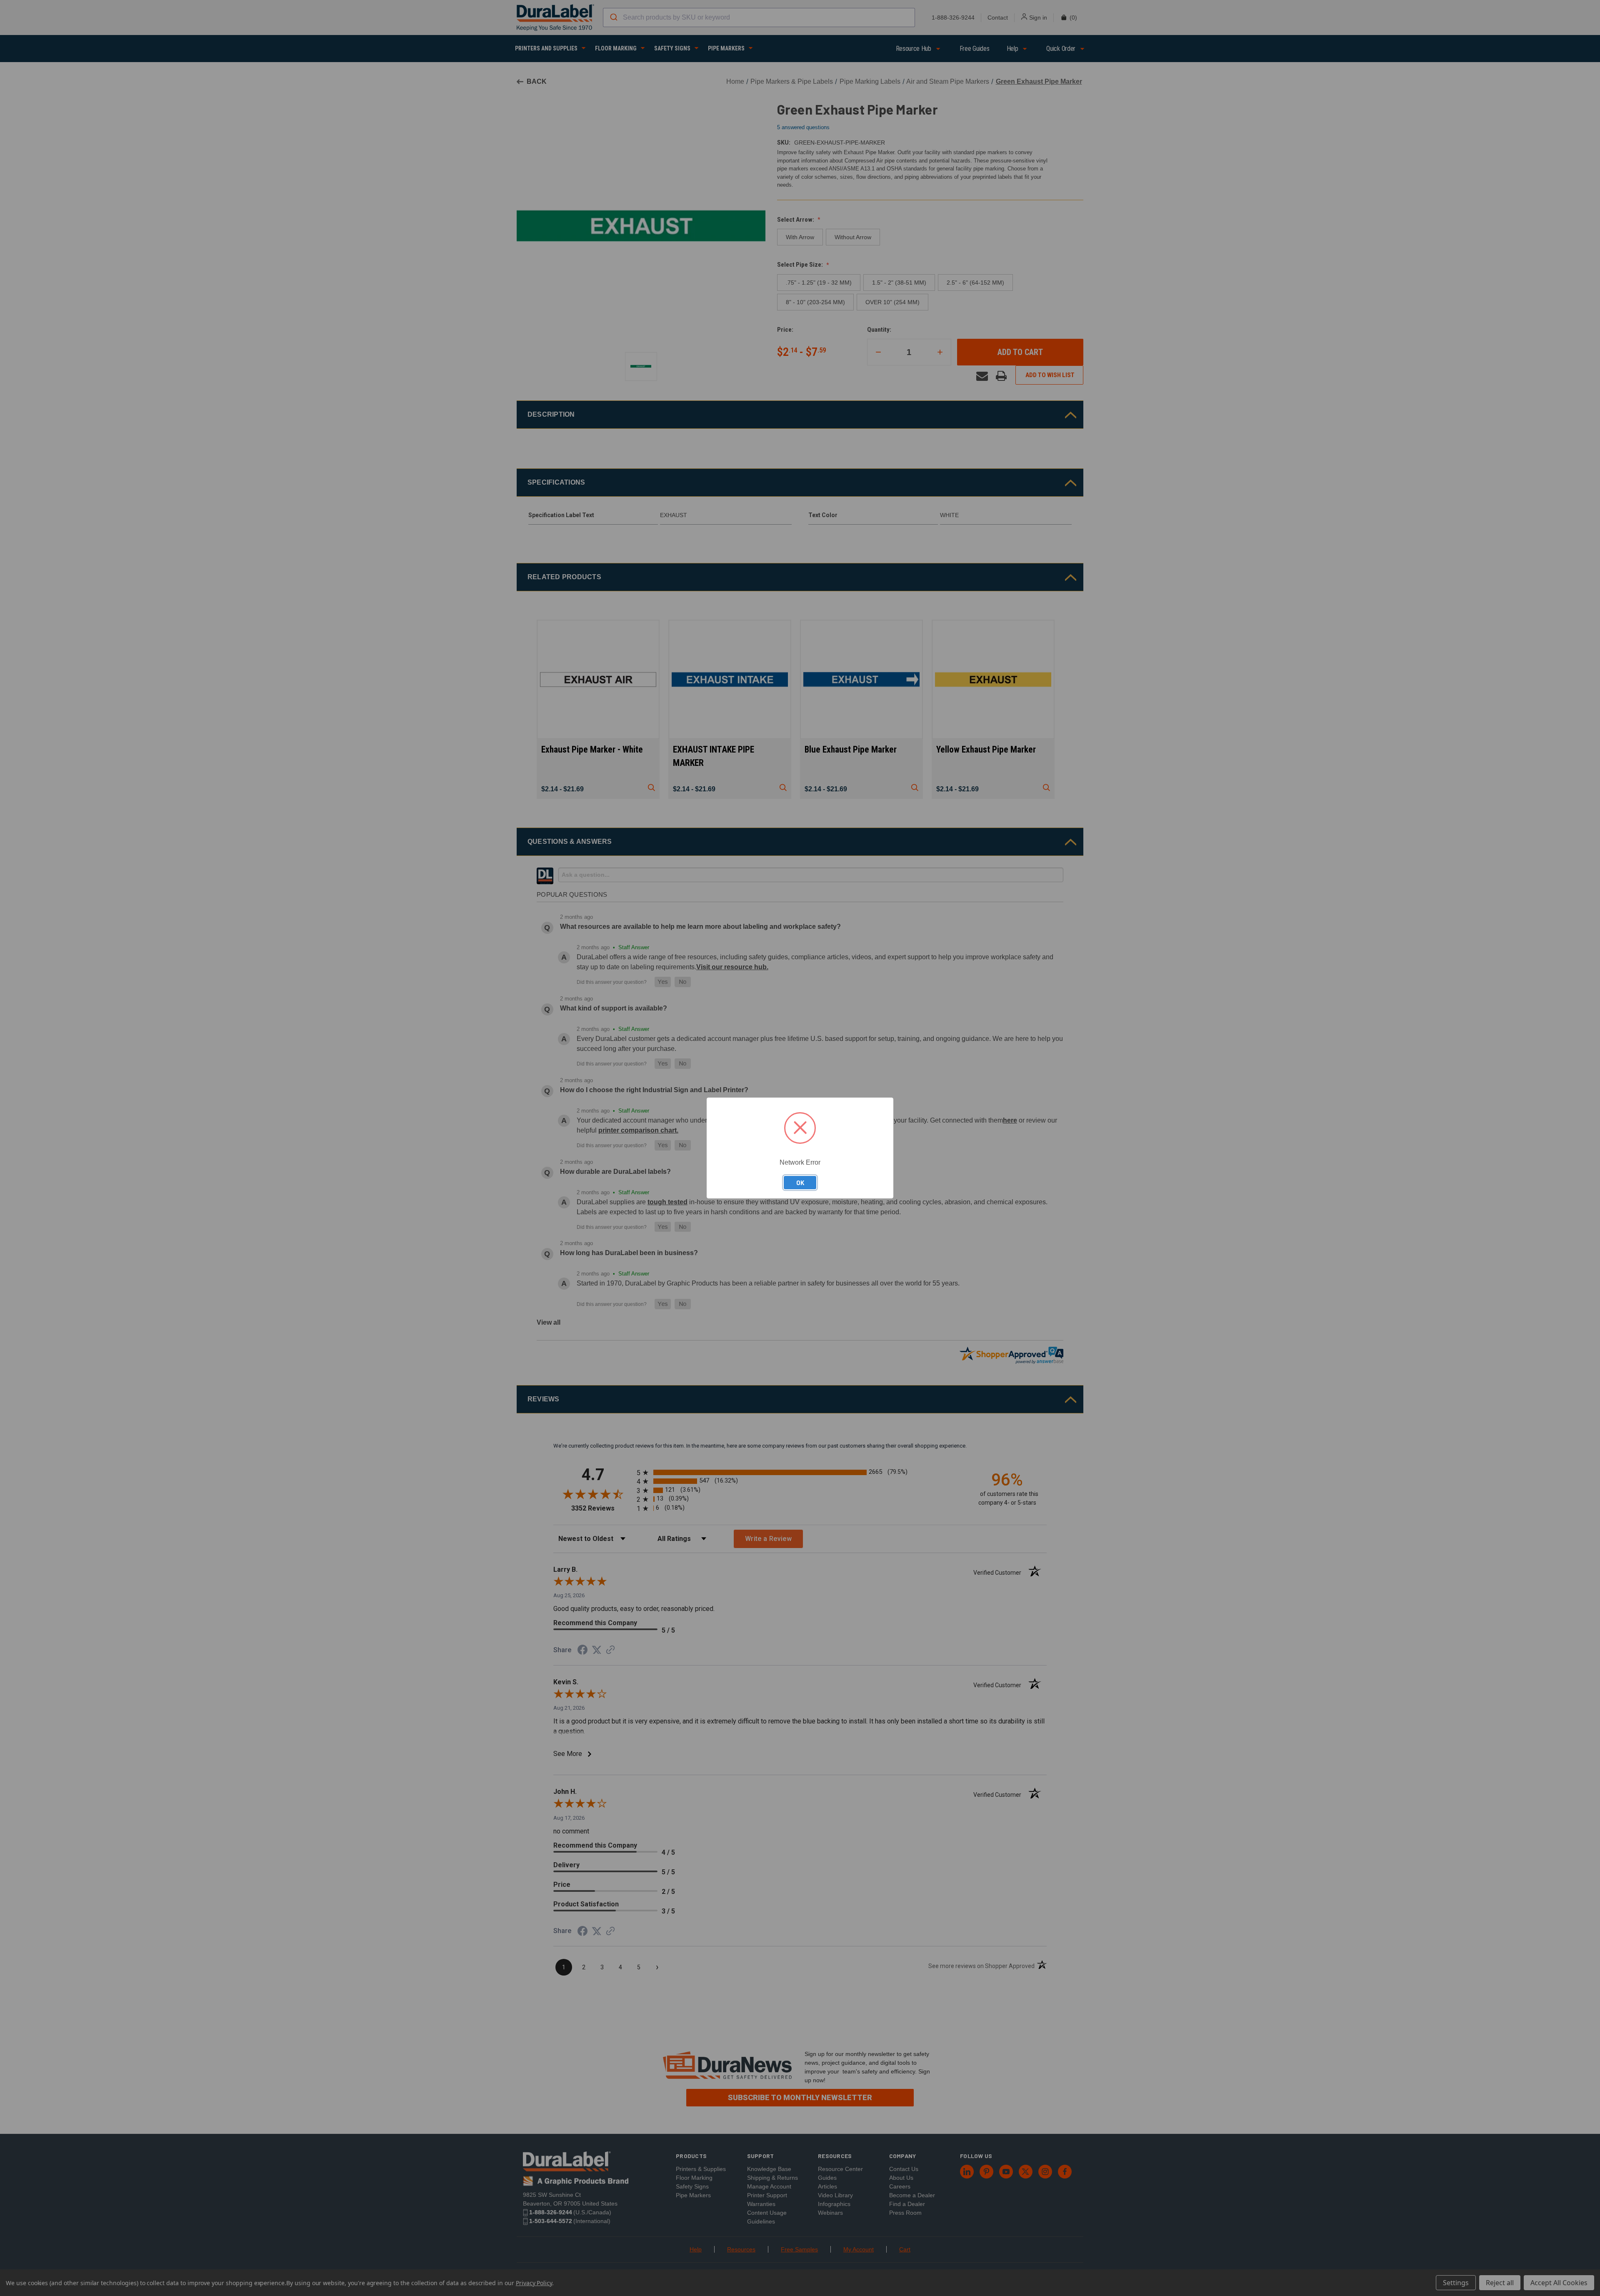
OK (800, 1183)
